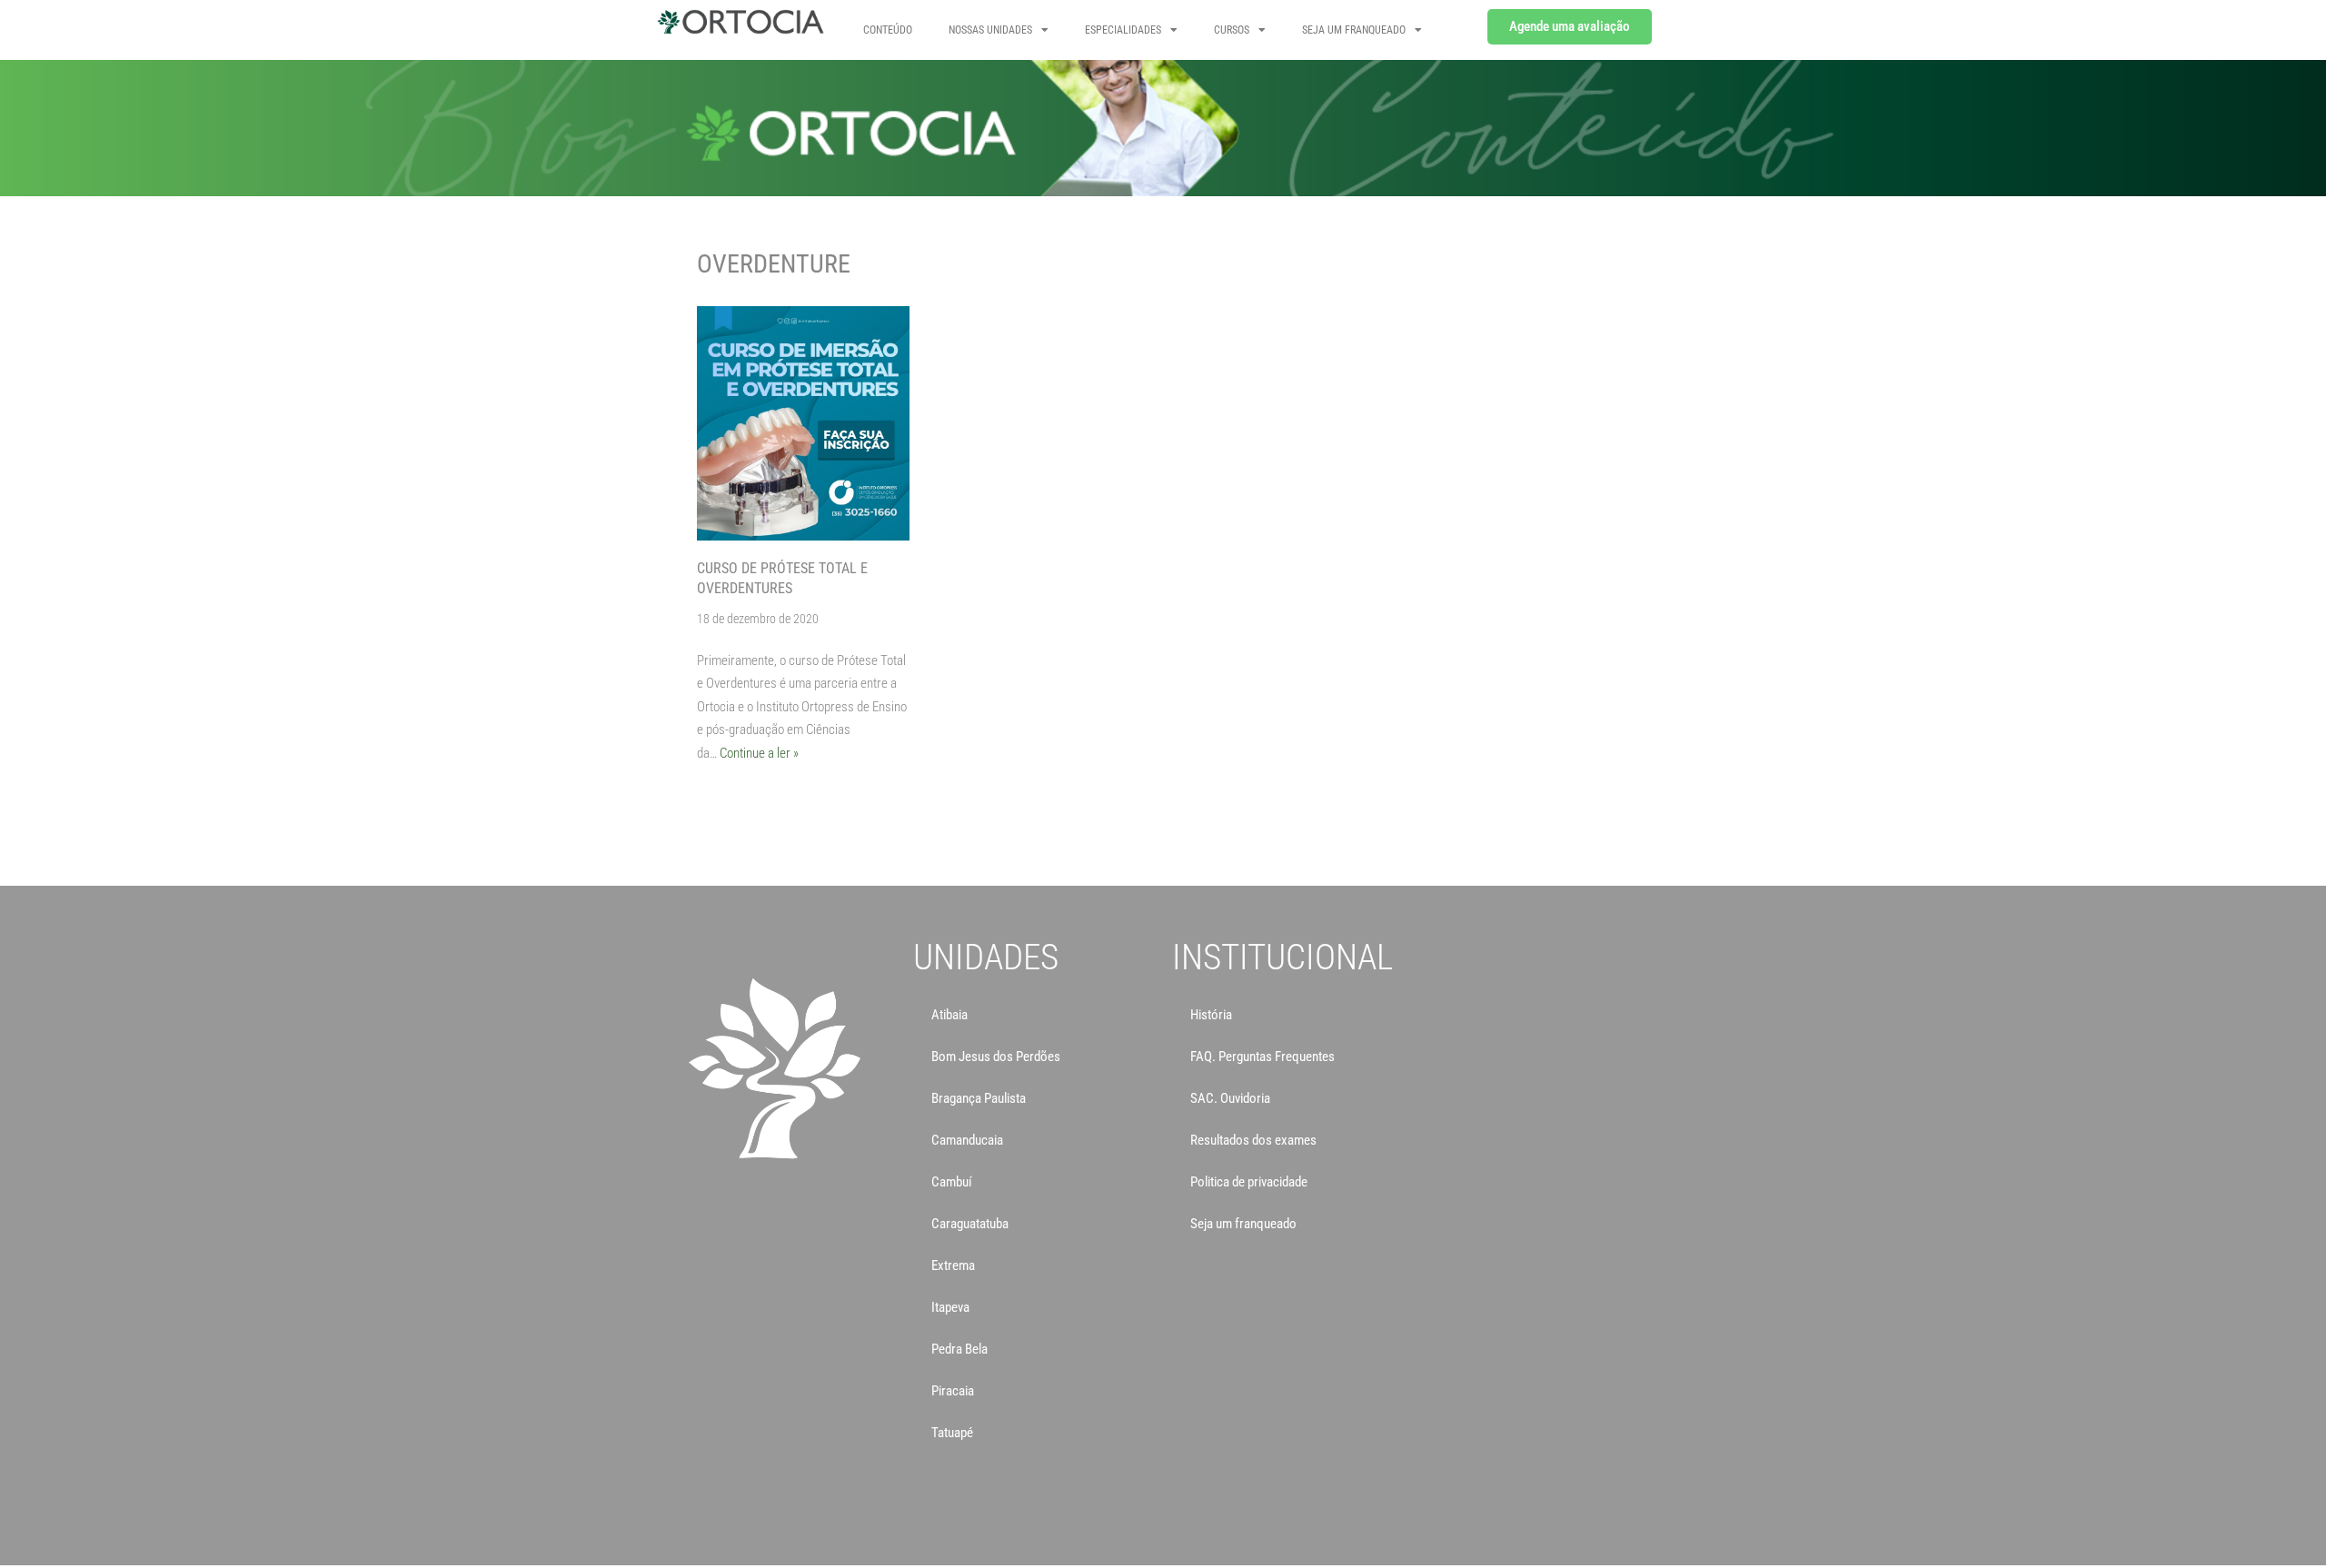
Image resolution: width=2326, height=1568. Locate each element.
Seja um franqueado (1243, 1224)
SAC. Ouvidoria (1230, 1098)
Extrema (953, 1265)
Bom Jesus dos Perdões (996, 1057)
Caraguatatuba (970, 1224)
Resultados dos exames (1253, 1140)
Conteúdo (888, 30)
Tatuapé (952, 1433)
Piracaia (953, 1391)
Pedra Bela (959, 1349)
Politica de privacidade (1249, 1182)
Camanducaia (967, 1140)
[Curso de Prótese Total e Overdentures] (803, 423)
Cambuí (952, 1182)
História (1211, 1015)
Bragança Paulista (979, 1098)
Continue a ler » (759, 753)
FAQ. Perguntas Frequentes (1262, 1057)
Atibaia (949, 1015)
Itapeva (950, 1307)
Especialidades (1123, 30)
